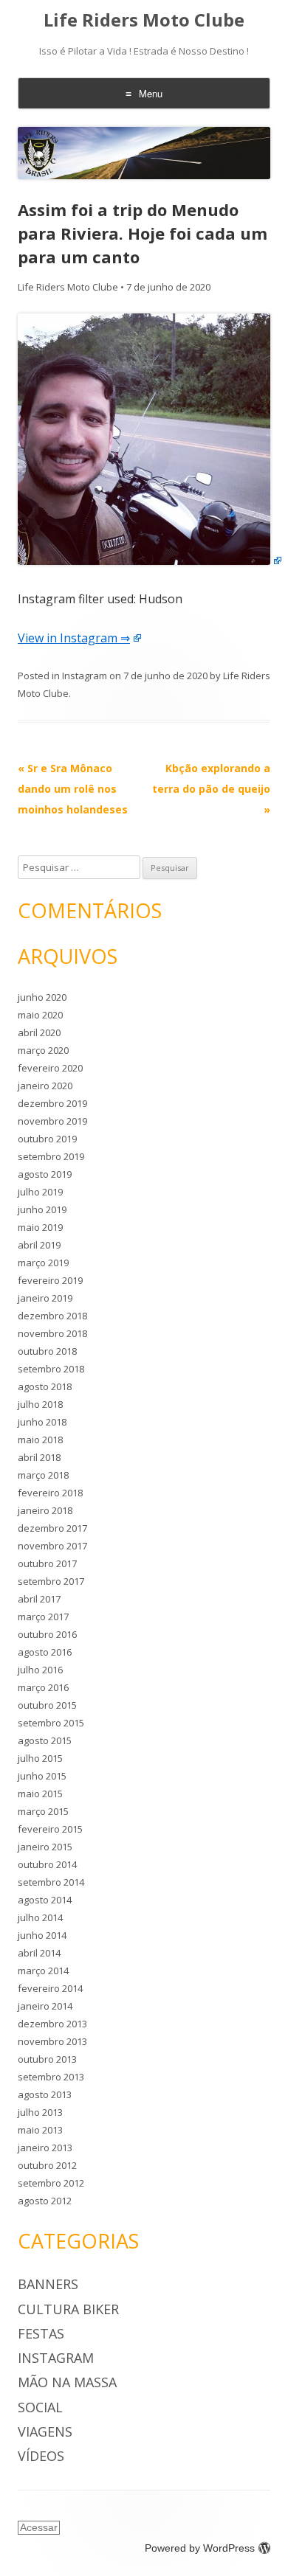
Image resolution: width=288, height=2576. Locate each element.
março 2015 (43, 1811)
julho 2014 (40, 1917)
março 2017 (43, 1617)
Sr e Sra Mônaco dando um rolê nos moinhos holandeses (73, 789)
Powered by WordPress (200, 2548)
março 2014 (43, 1971)
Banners (48, 2284)
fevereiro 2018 (50, 1493)
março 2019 (43, 1263)
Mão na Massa (67, 2382)
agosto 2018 (45, 1386)
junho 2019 (42, 1209)
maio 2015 (40, 1794)
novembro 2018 (52, 1333)
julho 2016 (40, 1670)
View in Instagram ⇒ (74, 638)
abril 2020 (39, 1032)
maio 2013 (40, 2130)
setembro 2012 (51, 2183)
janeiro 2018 (45, 1510)
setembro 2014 (51, 1882)
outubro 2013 (47, 2059)
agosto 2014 (45, 1900)
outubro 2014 (47, 1864)
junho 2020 (42, 997)
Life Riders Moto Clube (144, 20)
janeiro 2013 (45, 2148)
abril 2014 (39, 1953)
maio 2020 (40, 1015)
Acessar (39, 2527)
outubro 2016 (47, 1634)
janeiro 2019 (45, 1298)
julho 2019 (40, 1192)
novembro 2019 (52, 1121)
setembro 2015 (51, 1723)
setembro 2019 (51, 1156)
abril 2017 (39, 1599)
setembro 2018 (51, 1369)
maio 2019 (40, 1227)
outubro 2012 (47, 2165)
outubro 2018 (47, 1351)
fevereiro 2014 (50, 1988)
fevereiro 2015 (50, 1829)
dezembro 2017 (52, 1528)
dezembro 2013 (52, 2024)
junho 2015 (42, 1776)
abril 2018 (39, 1457)
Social (40, 2407)
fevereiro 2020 (50, 1068)
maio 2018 (40, 1440)
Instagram (85, 676)
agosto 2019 (45, 1174)
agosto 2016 (45, 1652)
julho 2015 (40, 1758)
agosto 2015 (45, 1740)
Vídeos (41, 2456)
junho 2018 (42, 1422)
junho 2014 (42, 1935)
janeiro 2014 (45, 2006)
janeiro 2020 (45, 1086)
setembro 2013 (51, 2077)
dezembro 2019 (52, 1103)
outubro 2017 (47, 1563)
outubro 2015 (47, 1705)
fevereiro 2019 (50, 1280)
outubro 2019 (47, 1139)
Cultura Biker (68, 2309)
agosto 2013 (45, 2094)
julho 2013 (40, 2112)
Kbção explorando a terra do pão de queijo (211, 789)
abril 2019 (39, 1245)
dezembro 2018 (52, 1316)
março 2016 (43, 1687)
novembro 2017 (52, 1546)
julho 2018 (40, 1404)
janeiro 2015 (45, 1847)
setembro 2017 (51, 1581)
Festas (41, 2333)
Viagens (45, 2431)
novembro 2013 (52, 2041)
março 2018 (43, 1475)
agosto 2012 (45, 2201)
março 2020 (43, 1050)
